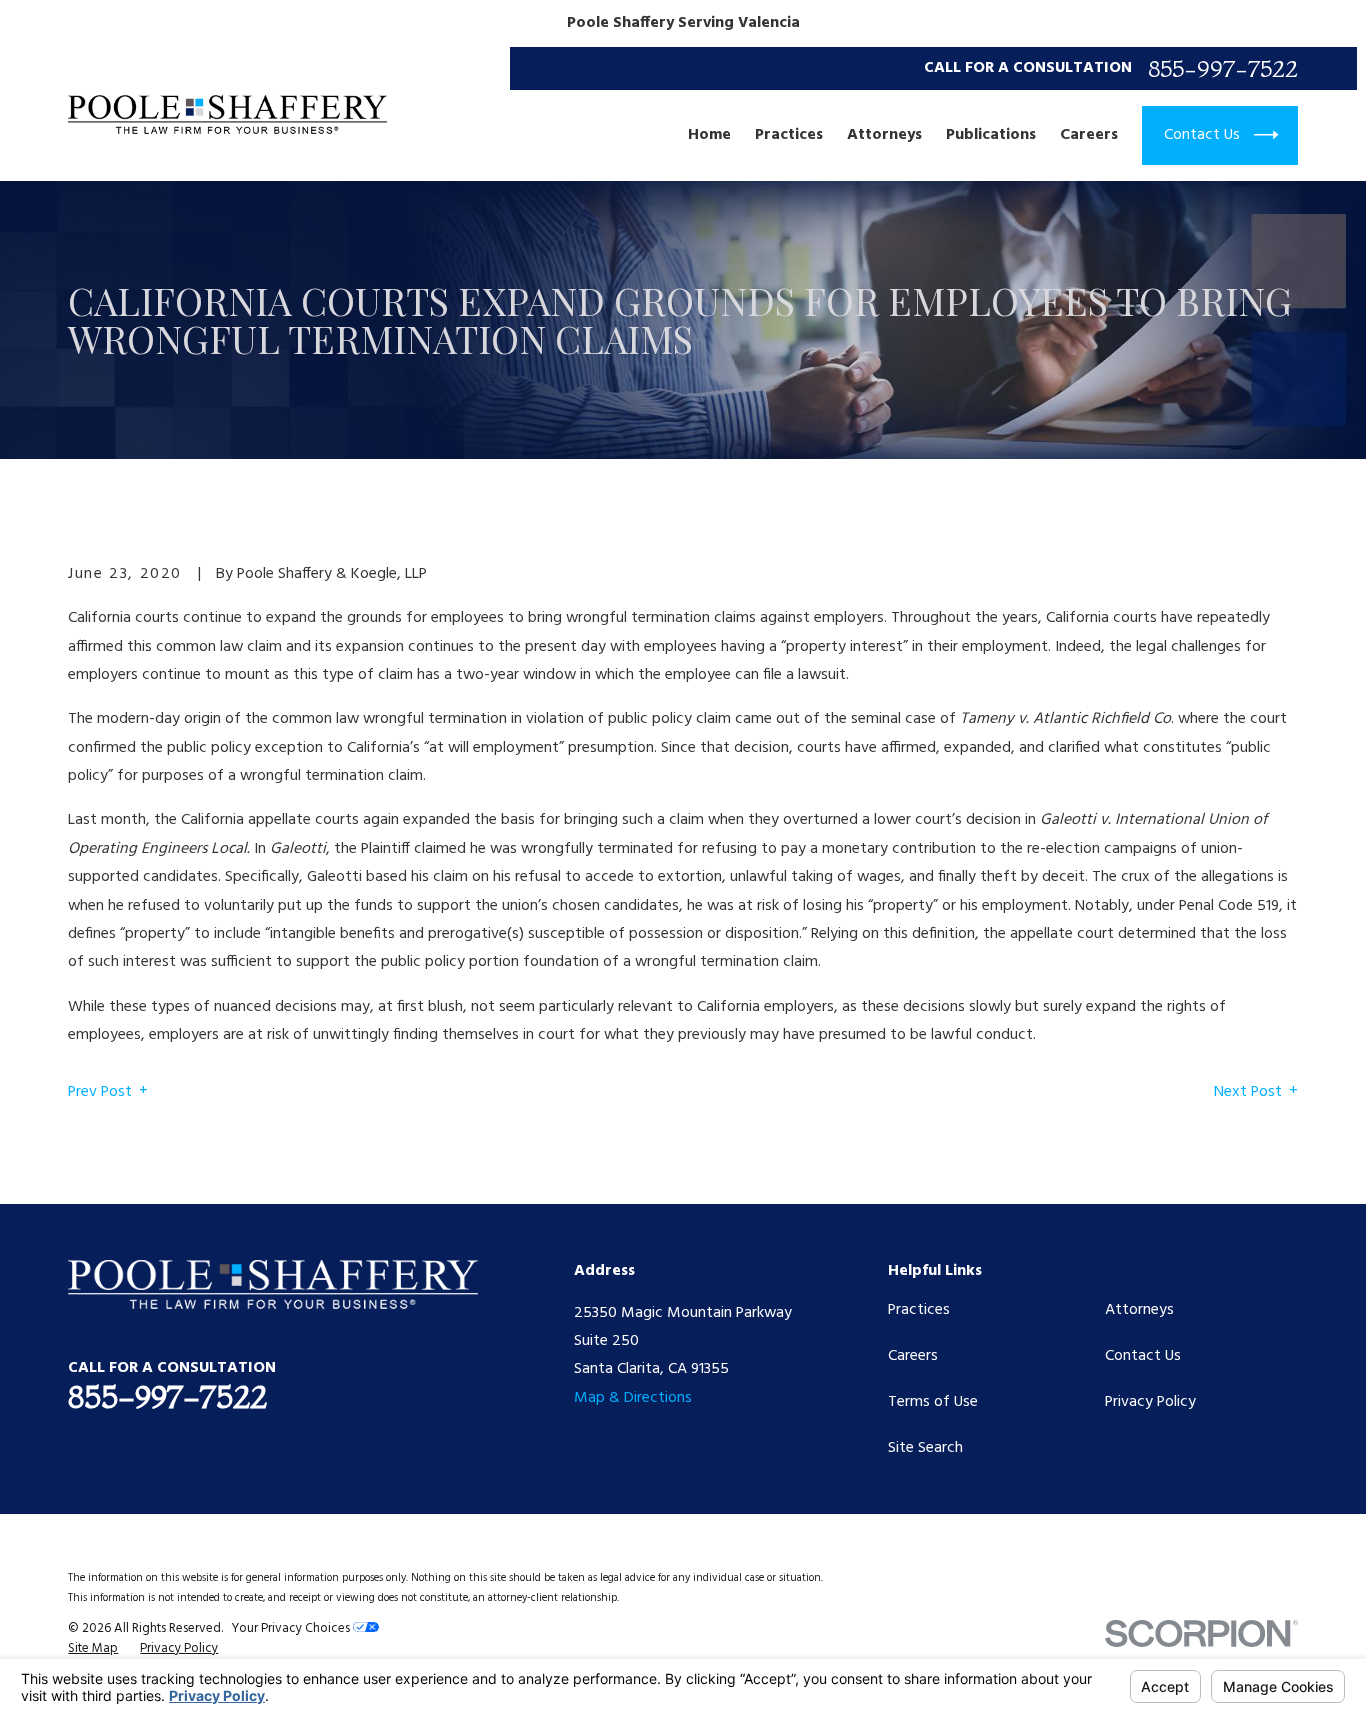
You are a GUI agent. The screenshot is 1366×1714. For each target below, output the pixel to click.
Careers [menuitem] (1089, 135)
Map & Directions (633, 1398)
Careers (913, 1356)
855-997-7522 (1223, 69)
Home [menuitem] (709, 135)
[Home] (227, 114)
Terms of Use (933, 1402)
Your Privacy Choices (292, 1628)
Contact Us (1143, 1356)
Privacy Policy (1150, 1402)
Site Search (925, 1448)
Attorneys (1139, 1310)
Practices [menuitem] (789, 135)
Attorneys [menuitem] (884, 135)
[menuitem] (93, 1649)
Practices (919, 1310)
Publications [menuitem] (991, 135)
